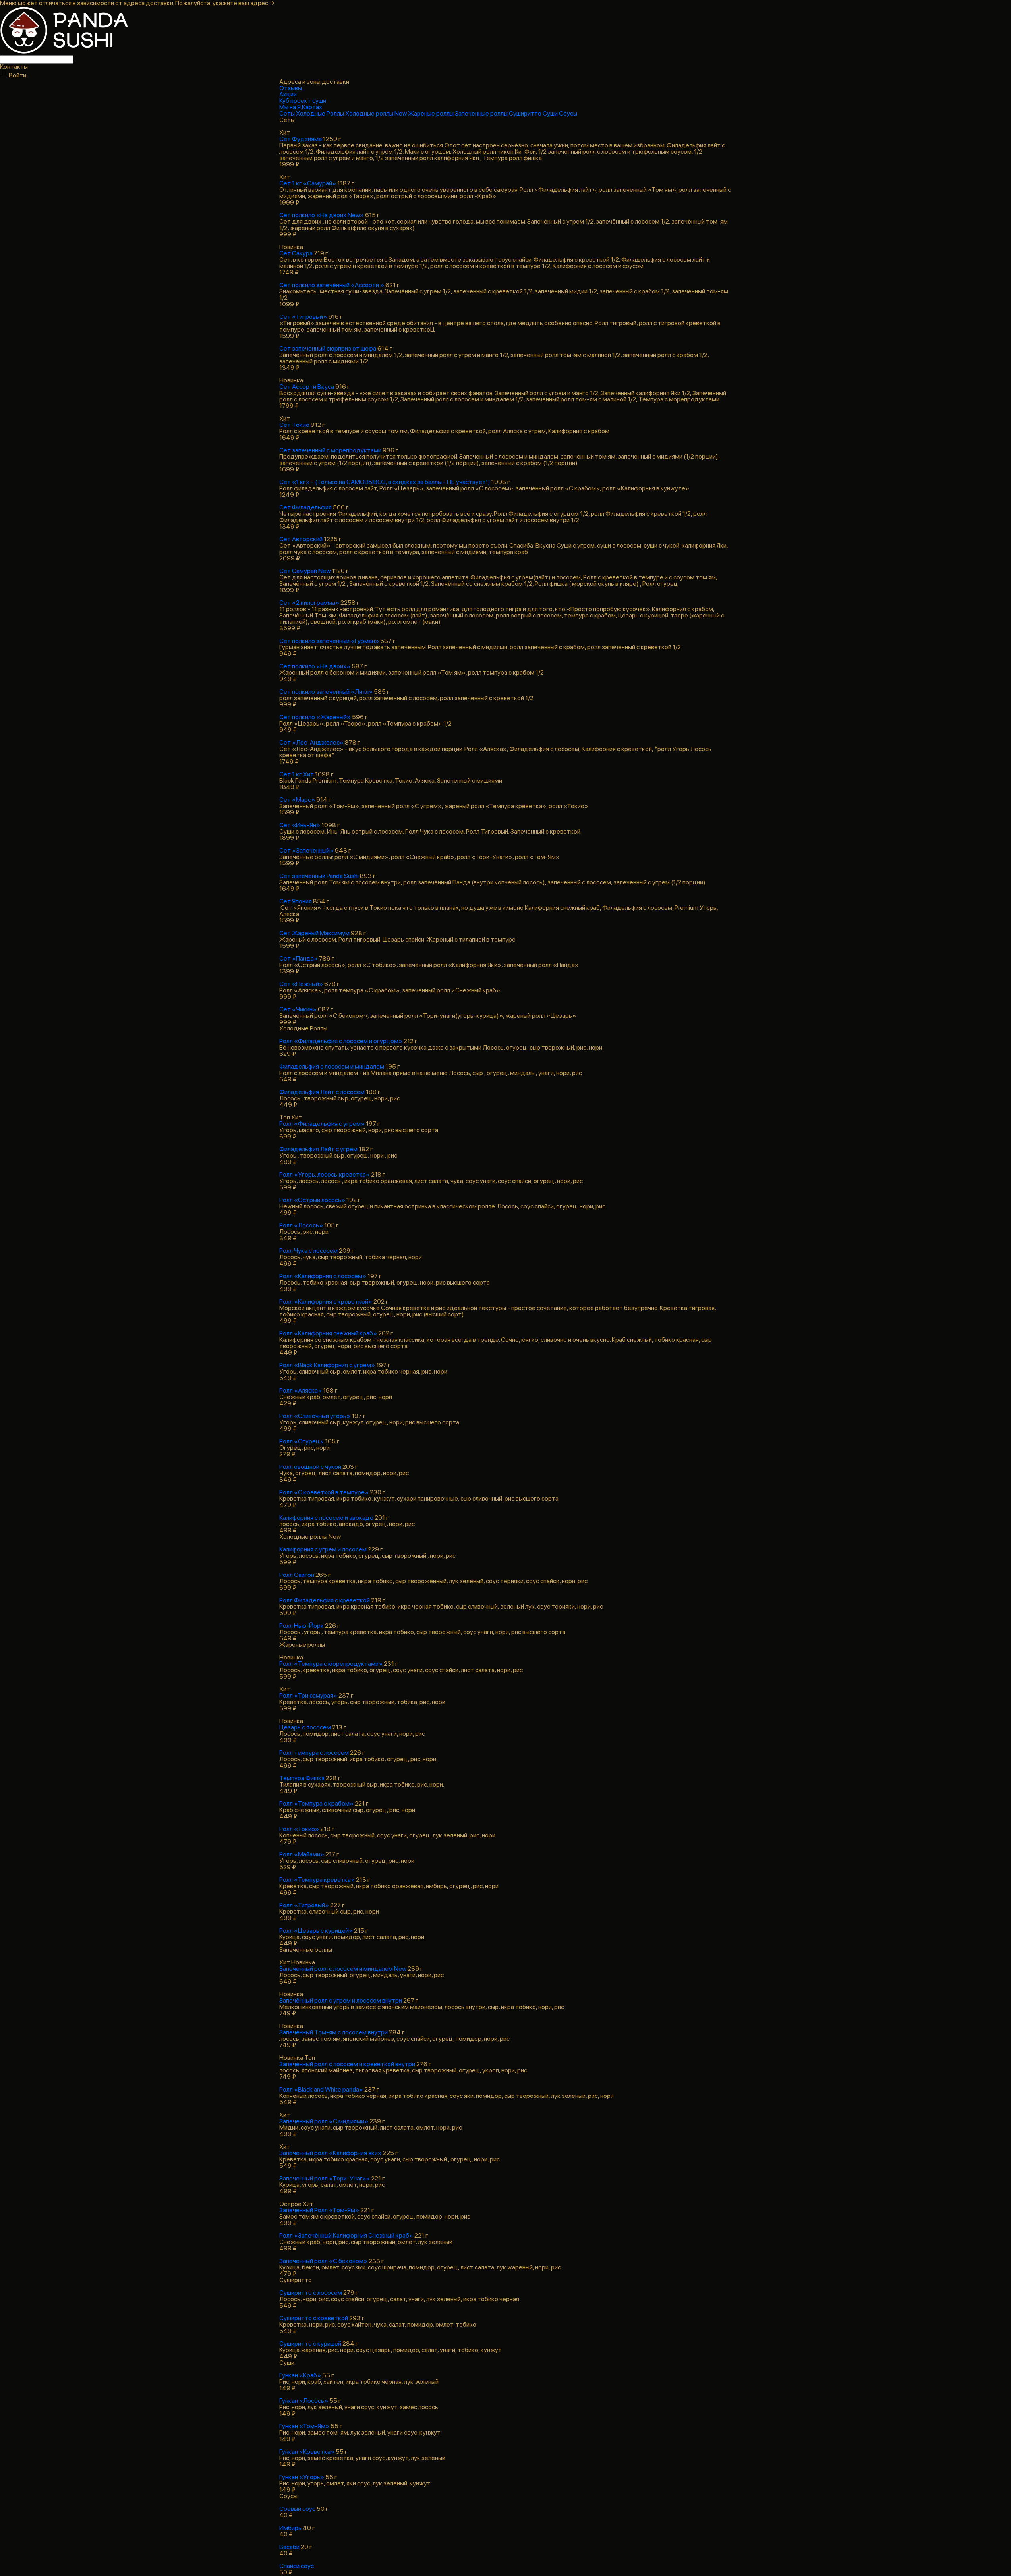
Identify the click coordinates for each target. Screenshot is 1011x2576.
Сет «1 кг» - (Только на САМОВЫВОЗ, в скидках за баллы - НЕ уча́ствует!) (385, 482)
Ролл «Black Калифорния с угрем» (327, 1365)
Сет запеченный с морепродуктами (330, 450)
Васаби (289, 2547)
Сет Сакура (296, 253)
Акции (288, 94)
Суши (551, 113)
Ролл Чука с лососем (308, 1251)
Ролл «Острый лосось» (312, 1200)
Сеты (288, 113)
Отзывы (291, 88)
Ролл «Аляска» (301, 1390)
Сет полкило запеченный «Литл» (326, 692)
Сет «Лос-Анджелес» (311, 742)
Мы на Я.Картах (301, 107)
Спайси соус (297, 2566)
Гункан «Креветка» (307, 2452)
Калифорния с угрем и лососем (323, 1549)
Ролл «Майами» (302, 1854)
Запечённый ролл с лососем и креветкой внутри (347, 2064)
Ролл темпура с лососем (314, 1753)
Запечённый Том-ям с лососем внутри (333, 2032)
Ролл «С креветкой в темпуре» (324, 1492)
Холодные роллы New (377, 113)
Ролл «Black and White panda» (321, 2089)
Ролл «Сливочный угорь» (315, 1416)
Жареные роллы (431, 113)
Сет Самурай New (305, 571)
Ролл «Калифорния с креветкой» (326, 1302)
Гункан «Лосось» (304, 2401)
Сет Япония (296, 901)
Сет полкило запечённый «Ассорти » (332, 285)
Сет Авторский (301, 539)
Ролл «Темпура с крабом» (316, 1803)
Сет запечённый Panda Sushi (319, 876)
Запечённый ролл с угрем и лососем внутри (341, 2000)
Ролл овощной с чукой (310, 1467)
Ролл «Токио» (299, 1829)
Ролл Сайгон (297, 1575)
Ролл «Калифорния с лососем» (323, 1276)
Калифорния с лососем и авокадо (326, 1518)
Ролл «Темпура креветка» (317, 1880)
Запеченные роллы (482, 113)
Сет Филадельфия (305, 507)
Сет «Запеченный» (306, 850)
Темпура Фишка (302, 1778)
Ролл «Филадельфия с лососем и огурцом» (341, 1041)
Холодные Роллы (321, 113)
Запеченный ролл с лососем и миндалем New (343, 1969)
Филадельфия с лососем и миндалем (332, 1066)
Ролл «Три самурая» (308, 1695)
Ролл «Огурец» (302, 1441)
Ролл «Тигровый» (304, 1905)
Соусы (568, 113)
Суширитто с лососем (311, 2293)
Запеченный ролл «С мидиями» (324, 2121)
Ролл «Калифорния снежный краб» (328, 1333)
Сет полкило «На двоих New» (322, 215)
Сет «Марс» (297, 800)
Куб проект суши (303, 101)
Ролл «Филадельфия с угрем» (322, 1124)
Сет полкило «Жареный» (315, 717)
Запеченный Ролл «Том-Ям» (319, 2210)
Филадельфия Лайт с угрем (318, 1149)
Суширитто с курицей (310, 2343)
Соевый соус (297, 2509)
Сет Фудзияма (301, 139)
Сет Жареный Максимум (314, 933)
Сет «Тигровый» (303, 317)
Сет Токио (294, 425)
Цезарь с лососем (305, 1727)
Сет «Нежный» (301, 984)
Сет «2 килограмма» (309, 603)
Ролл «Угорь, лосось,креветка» (325, 1174)
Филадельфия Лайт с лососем (322, 1092)
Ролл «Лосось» (301, 1225)
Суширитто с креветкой (314, 2318)
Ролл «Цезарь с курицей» (316, 1931)
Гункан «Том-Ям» (304, 2426)
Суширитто (526, 113)
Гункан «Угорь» (302, 2477)
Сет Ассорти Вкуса (307, 387)
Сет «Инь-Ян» (300, 825)
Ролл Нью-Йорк (302, 1626)
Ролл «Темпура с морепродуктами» (331, 1664)
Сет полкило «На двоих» (315, 666)
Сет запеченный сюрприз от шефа (328, 348)
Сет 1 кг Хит (297, 774)
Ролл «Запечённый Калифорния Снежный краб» (346, 2235)
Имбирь (290, 2528)
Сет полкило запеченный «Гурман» (329, 641)
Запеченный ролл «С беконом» (323, 2261)
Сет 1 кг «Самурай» (308, 183)
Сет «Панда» (299, 958)
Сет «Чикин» (298, 1009)
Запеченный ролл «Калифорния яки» (331, 2153)
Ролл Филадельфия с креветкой (325, 1600)
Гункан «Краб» (300, 2375)
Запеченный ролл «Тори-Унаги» (325, 2178)
